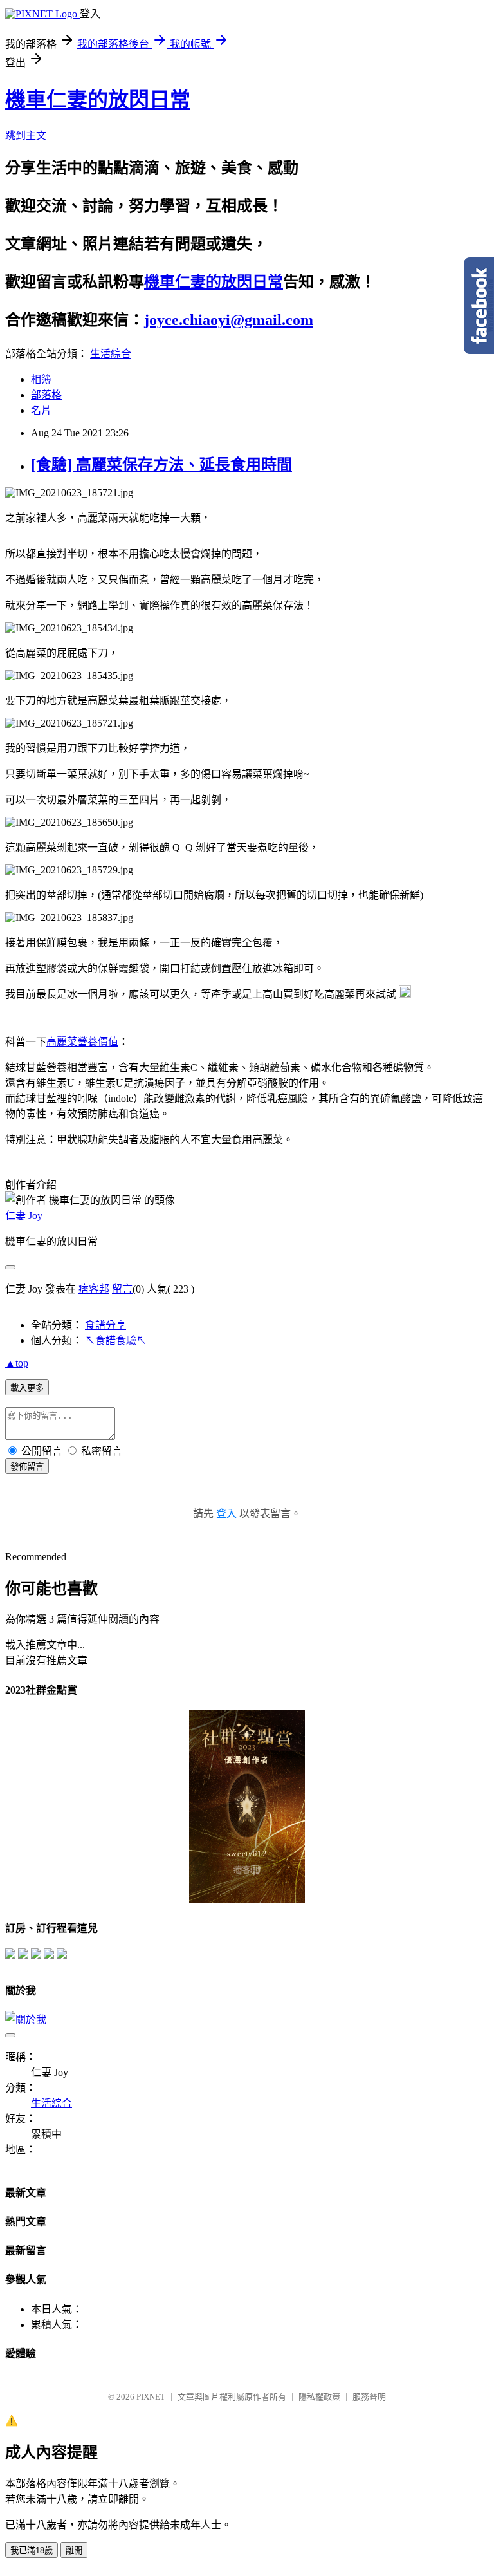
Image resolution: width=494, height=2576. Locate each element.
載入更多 (27, 1388)
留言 (122, 1289)
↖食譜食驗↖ (116, 1340)
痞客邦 (94, 1289)
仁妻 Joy (24, 1216)
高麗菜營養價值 (82, 1042)
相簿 (41, 379)
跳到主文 (26, 135)
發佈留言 (27, 1467)
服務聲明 (369, 2397)
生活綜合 (111, 354)
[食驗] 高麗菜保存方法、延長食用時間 (161, 465)
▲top (17, 1363)
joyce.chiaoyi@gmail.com (229, 320)
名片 (41, 410)
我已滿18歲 (32, 2551)
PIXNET (151, 2397)
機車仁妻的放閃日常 (98, 100)
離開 (74, 2551)
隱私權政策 (319, 2397)
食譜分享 (105, 1325)
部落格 (46, 395)
